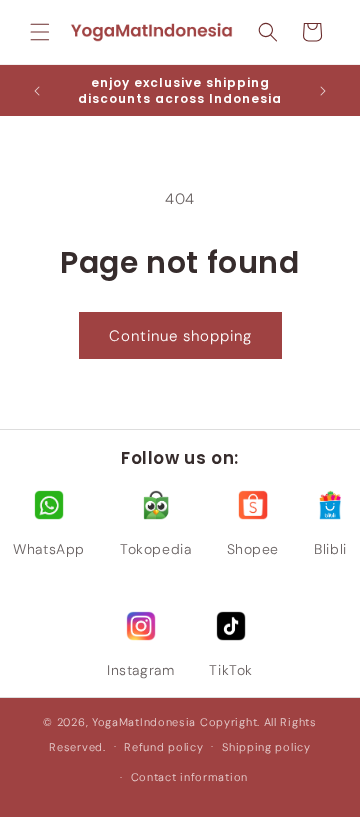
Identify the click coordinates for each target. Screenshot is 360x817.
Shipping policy (266, 747)
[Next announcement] (323, 91)
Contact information (189, 777)
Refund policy (163, 747)
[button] (40, 32)
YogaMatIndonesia (144, 722)
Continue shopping (180, 336)
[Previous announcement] (37, 91)
